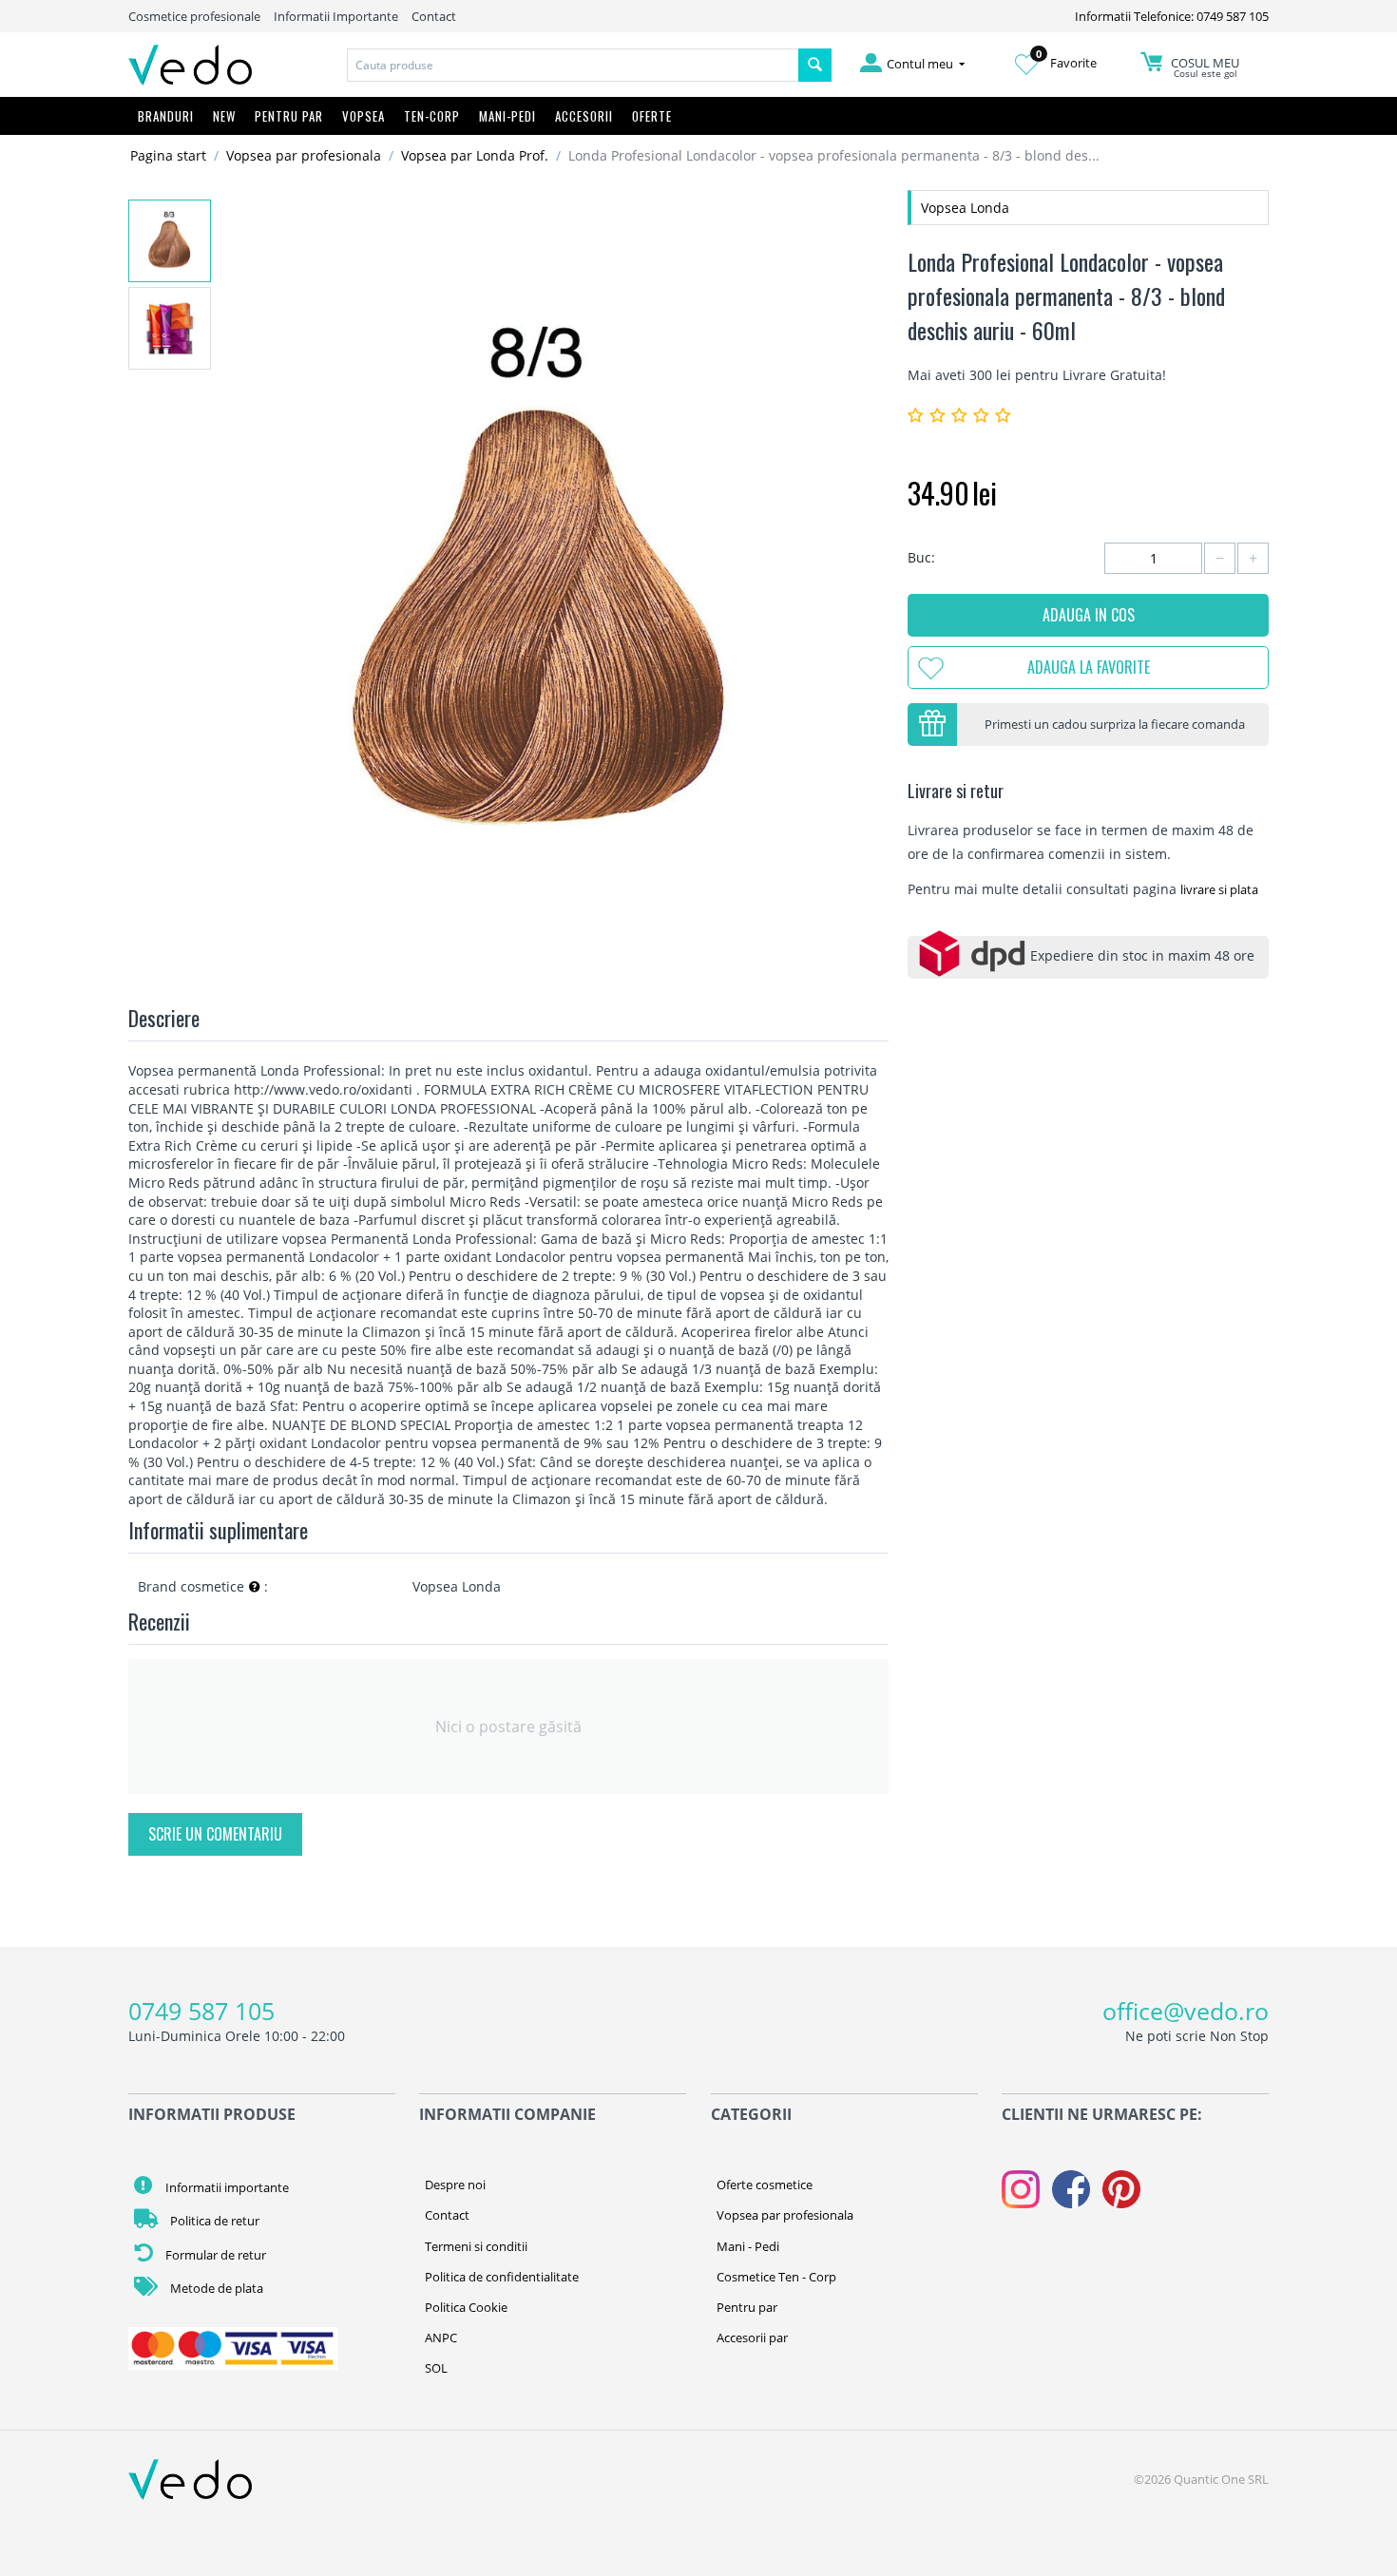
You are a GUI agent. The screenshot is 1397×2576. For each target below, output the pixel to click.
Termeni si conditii (476, 2246)
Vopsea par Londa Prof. (475, 155)
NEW (224, 116)
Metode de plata (215, 2288)
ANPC (441, 2337)
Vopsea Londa (965, 208)
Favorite (1066, 63)
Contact (434, 16)
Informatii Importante (336, 16)
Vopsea (364, 116)
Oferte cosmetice (765, 2185)
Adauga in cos (1089, 615)
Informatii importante (226, 2187)
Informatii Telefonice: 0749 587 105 (1172, 16)
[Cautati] (815, 65)
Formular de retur (214, 2255)
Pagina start (168, 155)
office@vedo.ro (1186, 2011)
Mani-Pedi (507, 116)
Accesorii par (752, 2337)
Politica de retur (213, 2221)
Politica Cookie (466, 2307)
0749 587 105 (201, 2011)
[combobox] (573, 65)
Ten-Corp (432, 116)
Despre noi (455, 2185)
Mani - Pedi (748, 2246)
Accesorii (584, 116)
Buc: (921, 557)
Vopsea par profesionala (304, 155)
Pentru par (747, 2307)
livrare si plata (1219, 889)
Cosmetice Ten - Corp (776, 2277)
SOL (436, 2368)
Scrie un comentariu (215, 1834)
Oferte (652, 116)
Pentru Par (289, 116)
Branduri (166, 116)
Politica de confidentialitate (502, 2277)
